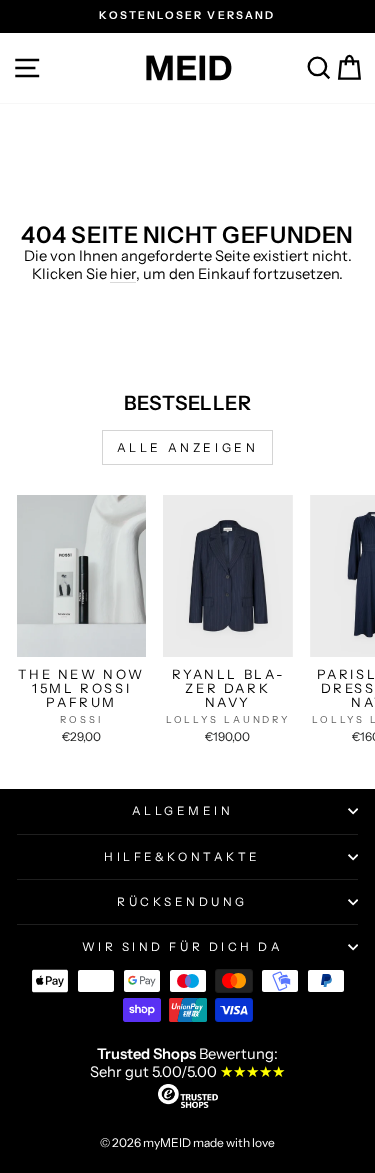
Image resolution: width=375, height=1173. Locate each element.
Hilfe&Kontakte (182, 857)
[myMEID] (188, 68)
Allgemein (183, 811)
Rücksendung (182, 902)
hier (123, 274)
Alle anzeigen (188, 447)
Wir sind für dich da (183, 947)
